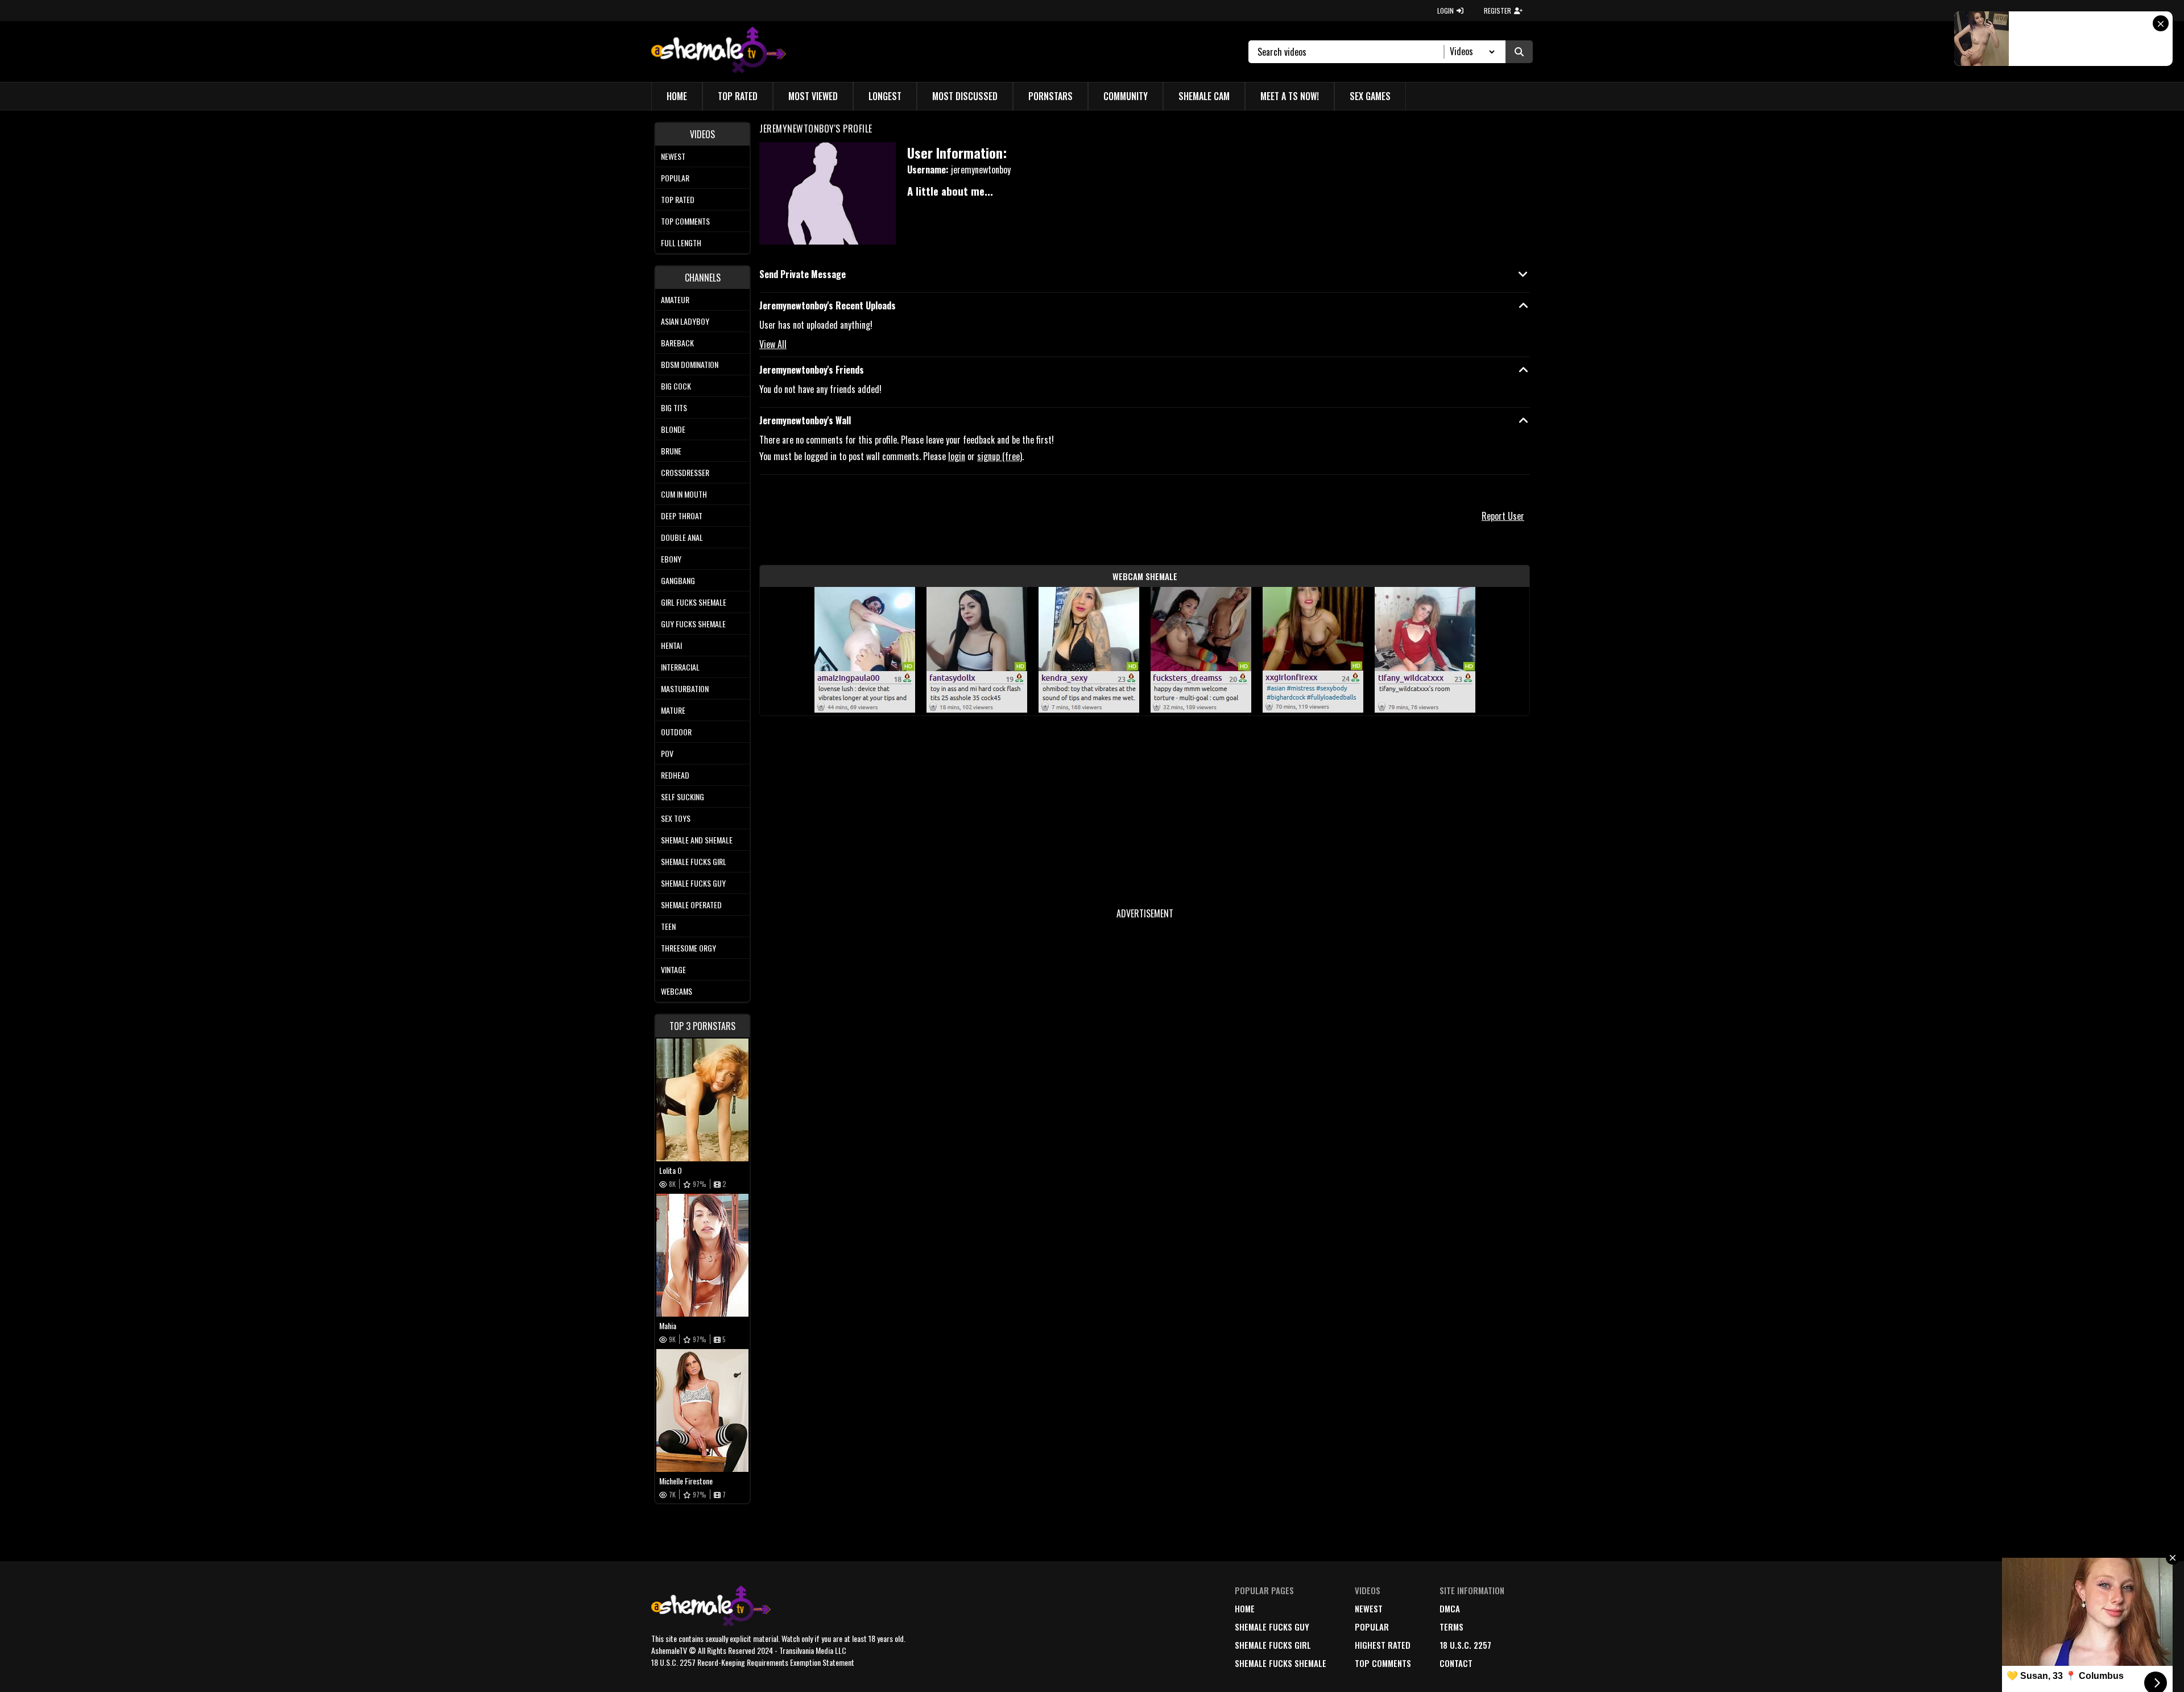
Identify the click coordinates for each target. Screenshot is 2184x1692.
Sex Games (1370, 96)
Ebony (671, 559)
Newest (673, 156)
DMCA (1450, 1608)
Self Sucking (682, 797)
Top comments (685, 221)
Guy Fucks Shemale (693, 624)
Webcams (677, 991)
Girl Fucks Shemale (694, 602)
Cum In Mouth (684, 494)
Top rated (678, 199)
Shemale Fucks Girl (694, 861)
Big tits (674, 408)
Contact (1456, 1663)
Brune (671, 451)
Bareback (677, 343)
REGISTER (1498, 11)
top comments (1383, 1663)
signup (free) (1000, 456)
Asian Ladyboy (685, 321)
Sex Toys (676, 818)
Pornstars (1050, 96)
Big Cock (676, 386)
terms (1451, 1627)
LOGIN (1445, 11)
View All (773, 344)
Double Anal (682, 537)
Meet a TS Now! (1290, 96)
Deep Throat (682, 516)
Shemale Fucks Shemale (1281, 1663)
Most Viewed (813, 96)
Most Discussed (965, 96)
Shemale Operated (691, 905)
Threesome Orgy (688, 948)
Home (677, 96)
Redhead (675, 775)
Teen (668, 926)
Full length (681, 243)
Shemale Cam (1204, 96)
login (957, 456)
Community (1126, 96)
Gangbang (678, 580)
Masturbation (685, 688)
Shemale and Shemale (697, 840)
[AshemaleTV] (719, 51)
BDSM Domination (690, 364)
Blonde (673, 429)
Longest (885, 96)
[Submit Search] (1519, 52)
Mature (673, 710)
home (1245, 1608)
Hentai (671, 645)
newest (1369, 1608)
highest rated (1383, 1645)
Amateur (675, 299)
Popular (675, 178)
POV (667, 753)
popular (1372, 1627)
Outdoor (676, 732)
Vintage (673, 969)
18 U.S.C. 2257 (1465, 1645)
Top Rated (738, 96)
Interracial (680, 667)
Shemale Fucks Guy (693, 883)
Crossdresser (685, 472)
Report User (1503, 516)
